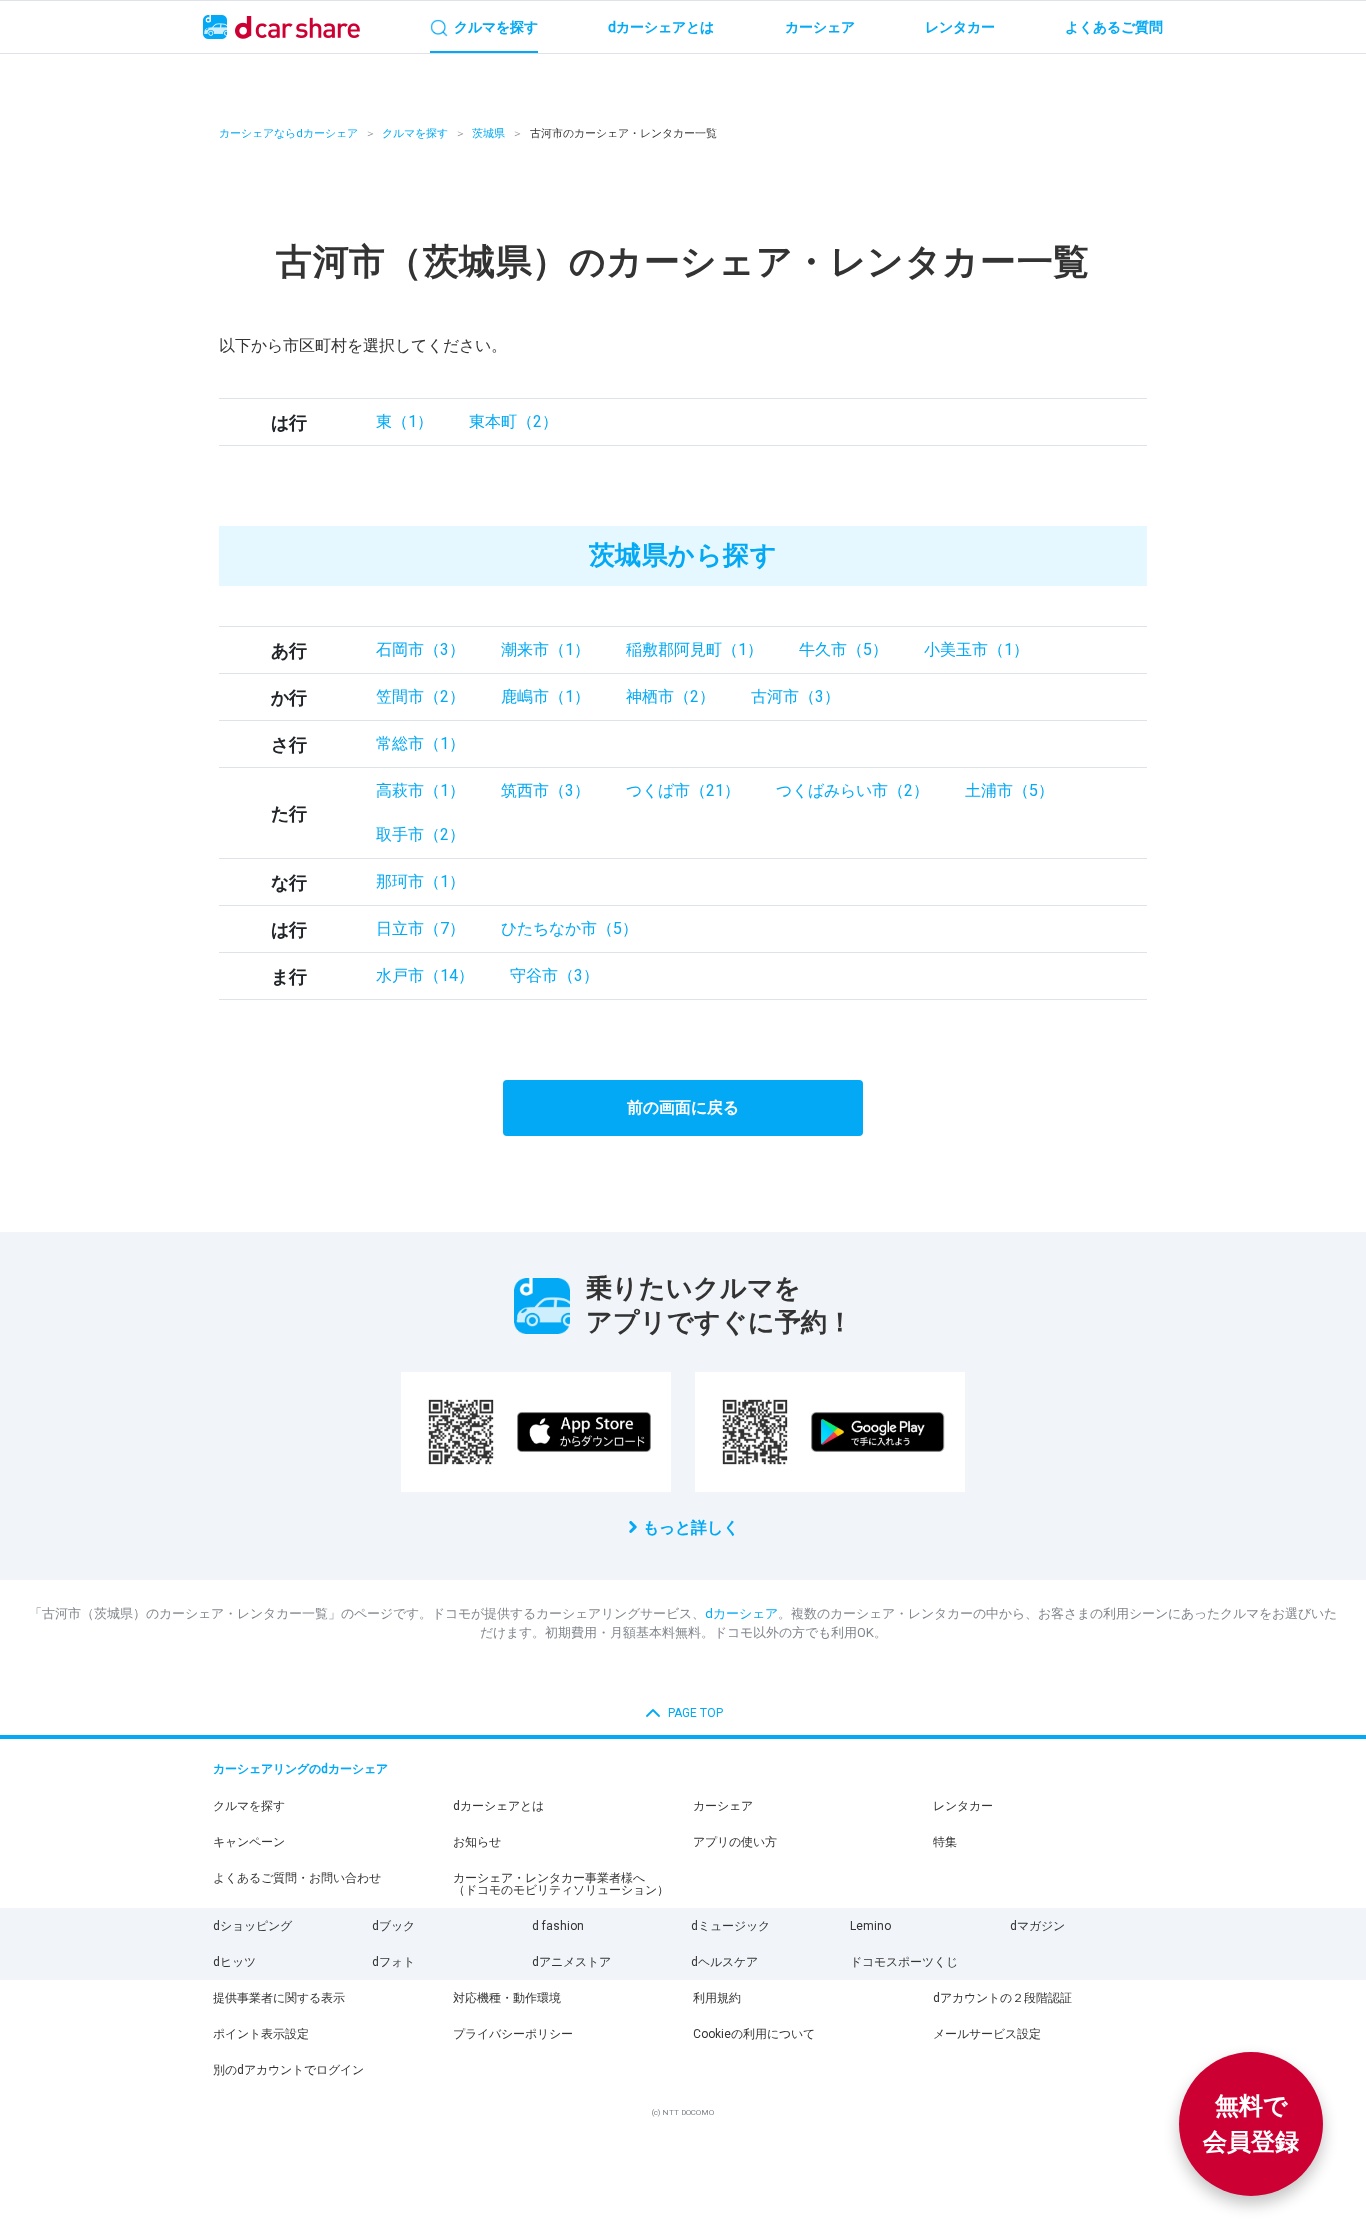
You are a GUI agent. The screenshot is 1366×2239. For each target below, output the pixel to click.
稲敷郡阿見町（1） (694, 649)
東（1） (404, 421)
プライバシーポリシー (513, 2034)
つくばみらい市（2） (852, 790)
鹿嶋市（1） (545, 696)
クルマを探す (415, 133)
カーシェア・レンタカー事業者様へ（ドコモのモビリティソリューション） (561, 1884)
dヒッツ (234, 1962)
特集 (945, 1842)
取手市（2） (420, 834)
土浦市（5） (1009, 790)
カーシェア (723, 1806)
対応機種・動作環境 (507, 1998)
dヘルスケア (724, 1962)
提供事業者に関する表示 (279, 1998)
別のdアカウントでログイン (288, 2070)
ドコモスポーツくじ (904, 1962)
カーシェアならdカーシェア (288, 133)
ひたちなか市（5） (569, 928)
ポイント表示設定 (261, 2034)
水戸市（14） (425, 975)
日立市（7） (420, 928)
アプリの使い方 (735, 1842)
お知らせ (477, 1842)
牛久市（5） (843, 649)
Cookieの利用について (754, 2034)
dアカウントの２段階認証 (1002, 1998)
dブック (393, 1926)
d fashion (558, 1926)
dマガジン (1037, 1926)
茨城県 (488, 133)
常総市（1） (420, 743)
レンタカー (963, 1806)
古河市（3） (795, 696)
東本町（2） (513, 421)
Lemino (870, 1926)
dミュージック (730, 1926)
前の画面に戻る (683, 1107)
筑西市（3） (545, 790)
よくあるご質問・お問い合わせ (297, 1878)
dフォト (393, 1962)
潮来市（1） (545, 649)
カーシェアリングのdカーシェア (300, 1769)
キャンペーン (249, 1842)
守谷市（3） (554, 975)
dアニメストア (571, 1962)
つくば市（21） (683, 790)
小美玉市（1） (976, 649)
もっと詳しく (691, 1527)
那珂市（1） (420, 881)
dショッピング (252, 1926)
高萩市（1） (420, 790)
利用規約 (717, 1998)
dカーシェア (741, 1613)
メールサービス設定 (987, 2034)
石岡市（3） (420, 649)
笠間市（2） (420, 696)
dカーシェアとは (498, 1806)
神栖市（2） (670, 696)
